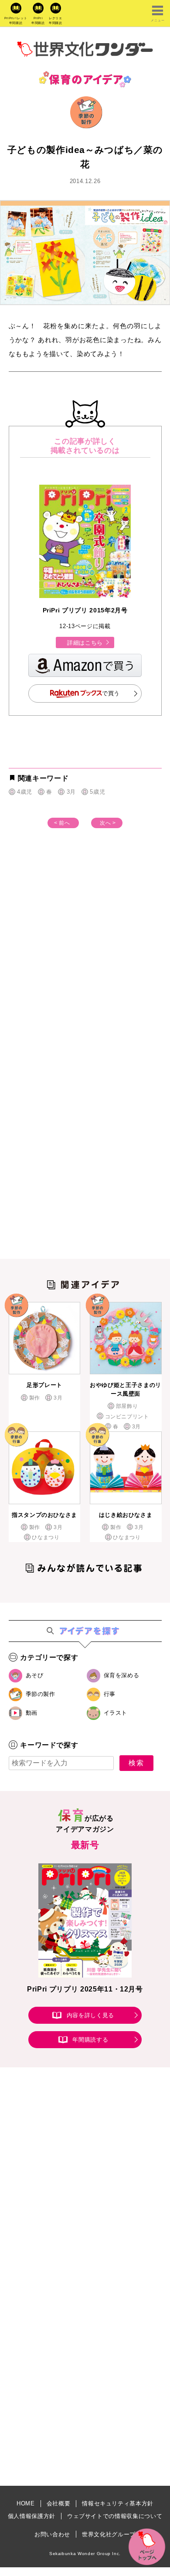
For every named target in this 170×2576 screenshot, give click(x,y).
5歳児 (97, 792)
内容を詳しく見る (90, 2015)
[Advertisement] (85, 958)
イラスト (116, 1713)
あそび (35, 1675)
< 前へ (62, 823)
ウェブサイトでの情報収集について (115, 2516)
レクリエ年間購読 (56, 20)
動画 (32, 1713)
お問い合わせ (52, 2534)
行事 (110, 1694)
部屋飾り (127, 1406)
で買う (111, 693)
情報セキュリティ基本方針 (118, 2503)
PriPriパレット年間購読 (16, 20)
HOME (26, 2503)
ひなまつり (46, 1537)
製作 (35, 1398)
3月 (71, 792)
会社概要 (59, 2503)
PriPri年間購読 (38, 20)
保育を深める (122, 1675)
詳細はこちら (85, 643)
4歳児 (25, 792)
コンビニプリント (127, 1417)
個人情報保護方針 (32, 2516)
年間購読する (90, 2040)
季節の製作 (41, 1694)
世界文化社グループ (109, 2534)
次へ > (108, 823)
